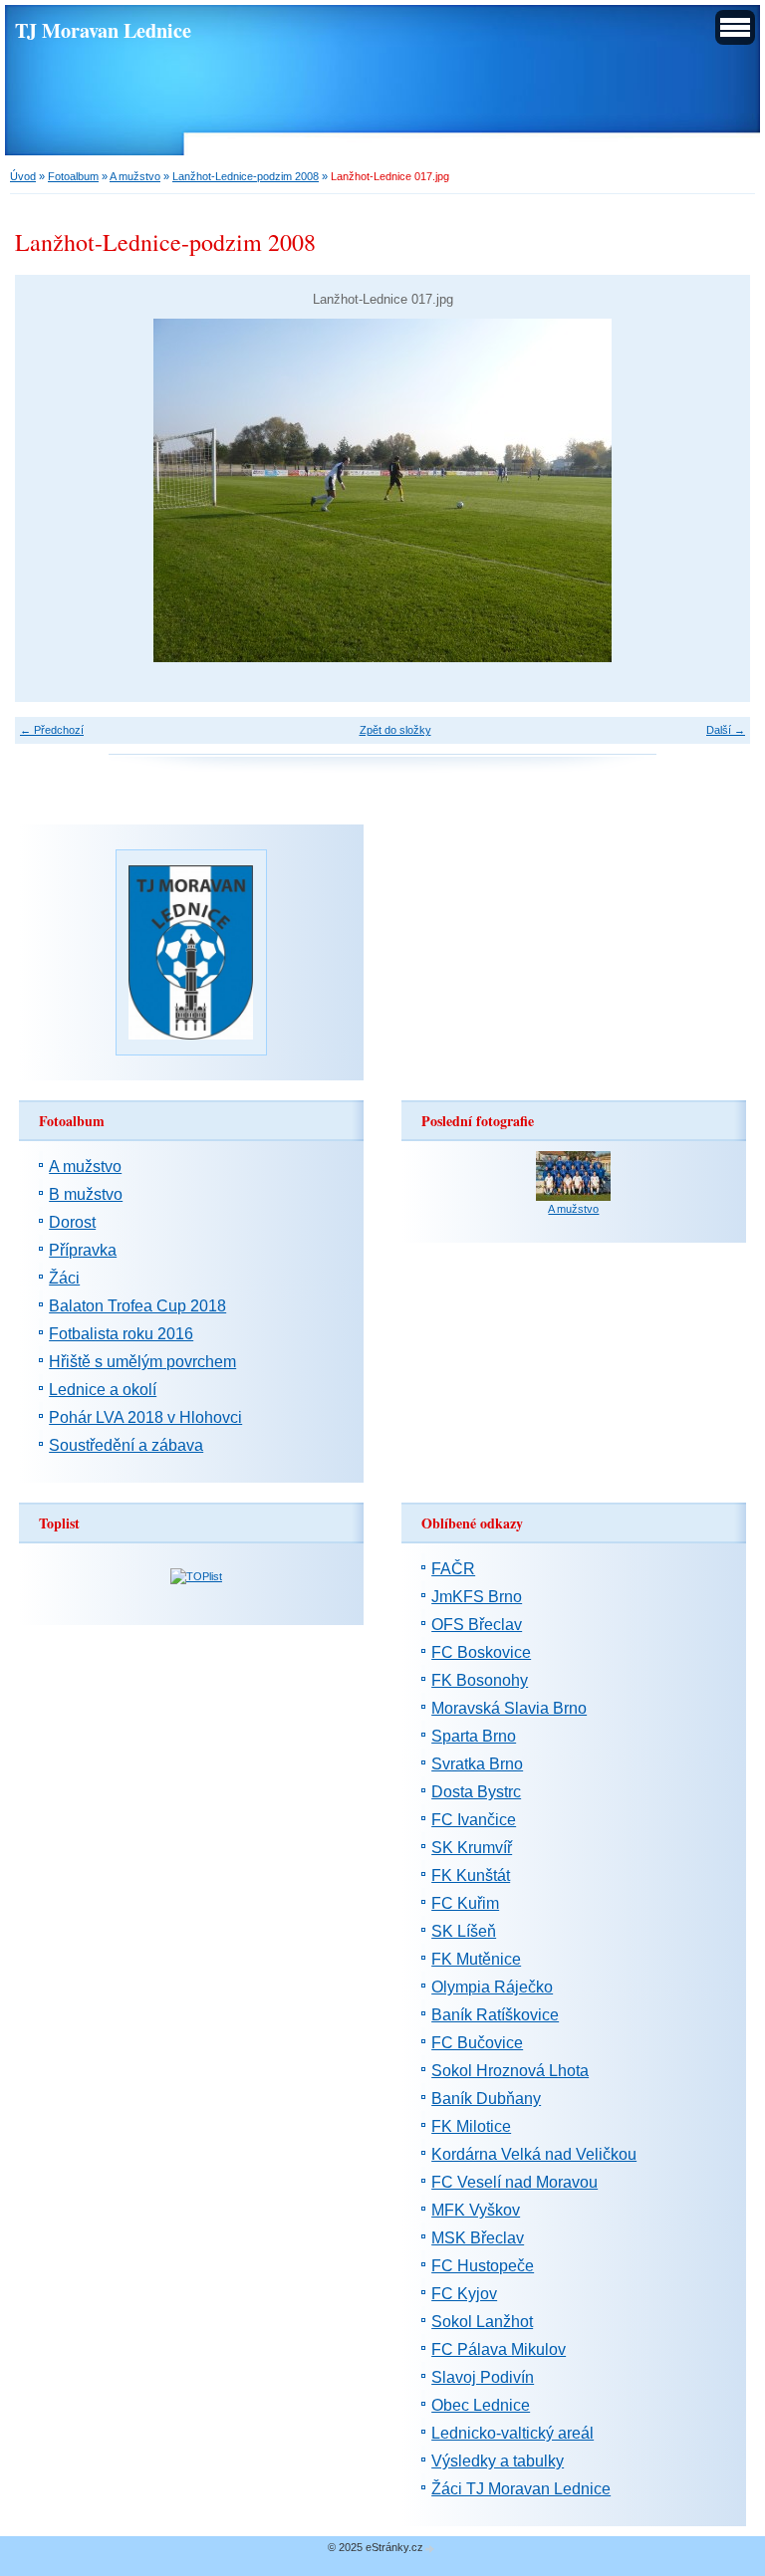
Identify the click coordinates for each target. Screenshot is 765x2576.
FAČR (453, 1569)
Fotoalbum (73, 176)
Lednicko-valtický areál (512, 2433)
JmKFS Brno (477, 1597)
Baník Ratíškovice (495, 2015)
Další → (726, 730)
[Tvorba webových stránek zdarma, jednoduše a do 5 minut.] (430, 2549)
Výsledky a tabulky (498, 2461)
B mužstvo (86, 1194)
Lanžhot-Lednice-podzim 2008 (246, 176)
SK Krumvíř (472, 1848)
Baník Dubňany (486, 2099)
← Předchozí (52, 730)
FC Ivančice (474, 1820)
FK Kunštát (471, 1875)
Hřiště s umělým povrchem (142, 1362)
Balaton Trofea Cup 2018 (137, 1306)
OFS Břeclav (477, 1625)
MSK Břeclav (478, 2238)
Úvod (23, 176)
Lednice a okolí (103, 1390)
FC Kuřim (465, 1903)
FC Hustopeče (483, 2266)
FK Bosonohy (480, 1680)
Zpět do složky (395, 730)
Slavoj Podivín (483, 2377)
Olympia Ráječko (492, 1987)
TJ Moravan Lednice (103, 30)
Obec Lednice (481, 2405)
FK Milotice (471, 2126)
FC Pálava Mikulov (499, 2349)
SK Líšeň (464, 1931)
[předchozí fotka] (47, 490)
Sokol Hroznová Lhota (510, 2071)
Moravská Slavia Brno (509, 1708)
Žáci (64, 1278)
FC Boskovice (481, 1652)
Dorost (72, 1222)
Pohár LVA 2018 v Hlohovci (145, 1417)
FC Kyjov (464, 2294)
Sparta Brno (474, 1736)
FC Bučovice (477, 2043)
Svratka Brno (477, 1764)
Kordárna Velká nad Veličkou (534, 2154)
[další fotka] (718, 490)
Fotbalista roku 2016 (121, 1334)
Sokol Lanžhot (482, 2322)
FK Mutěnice (476, 1959)
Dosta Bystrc (476, 1792)
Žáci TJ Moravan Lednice (521, 2489)
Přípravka (83, 1250)
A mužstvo (135, 176)
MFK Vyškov (476, 2210)
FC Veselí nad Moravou (514, 2182)
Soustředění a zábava (126, 1445)
